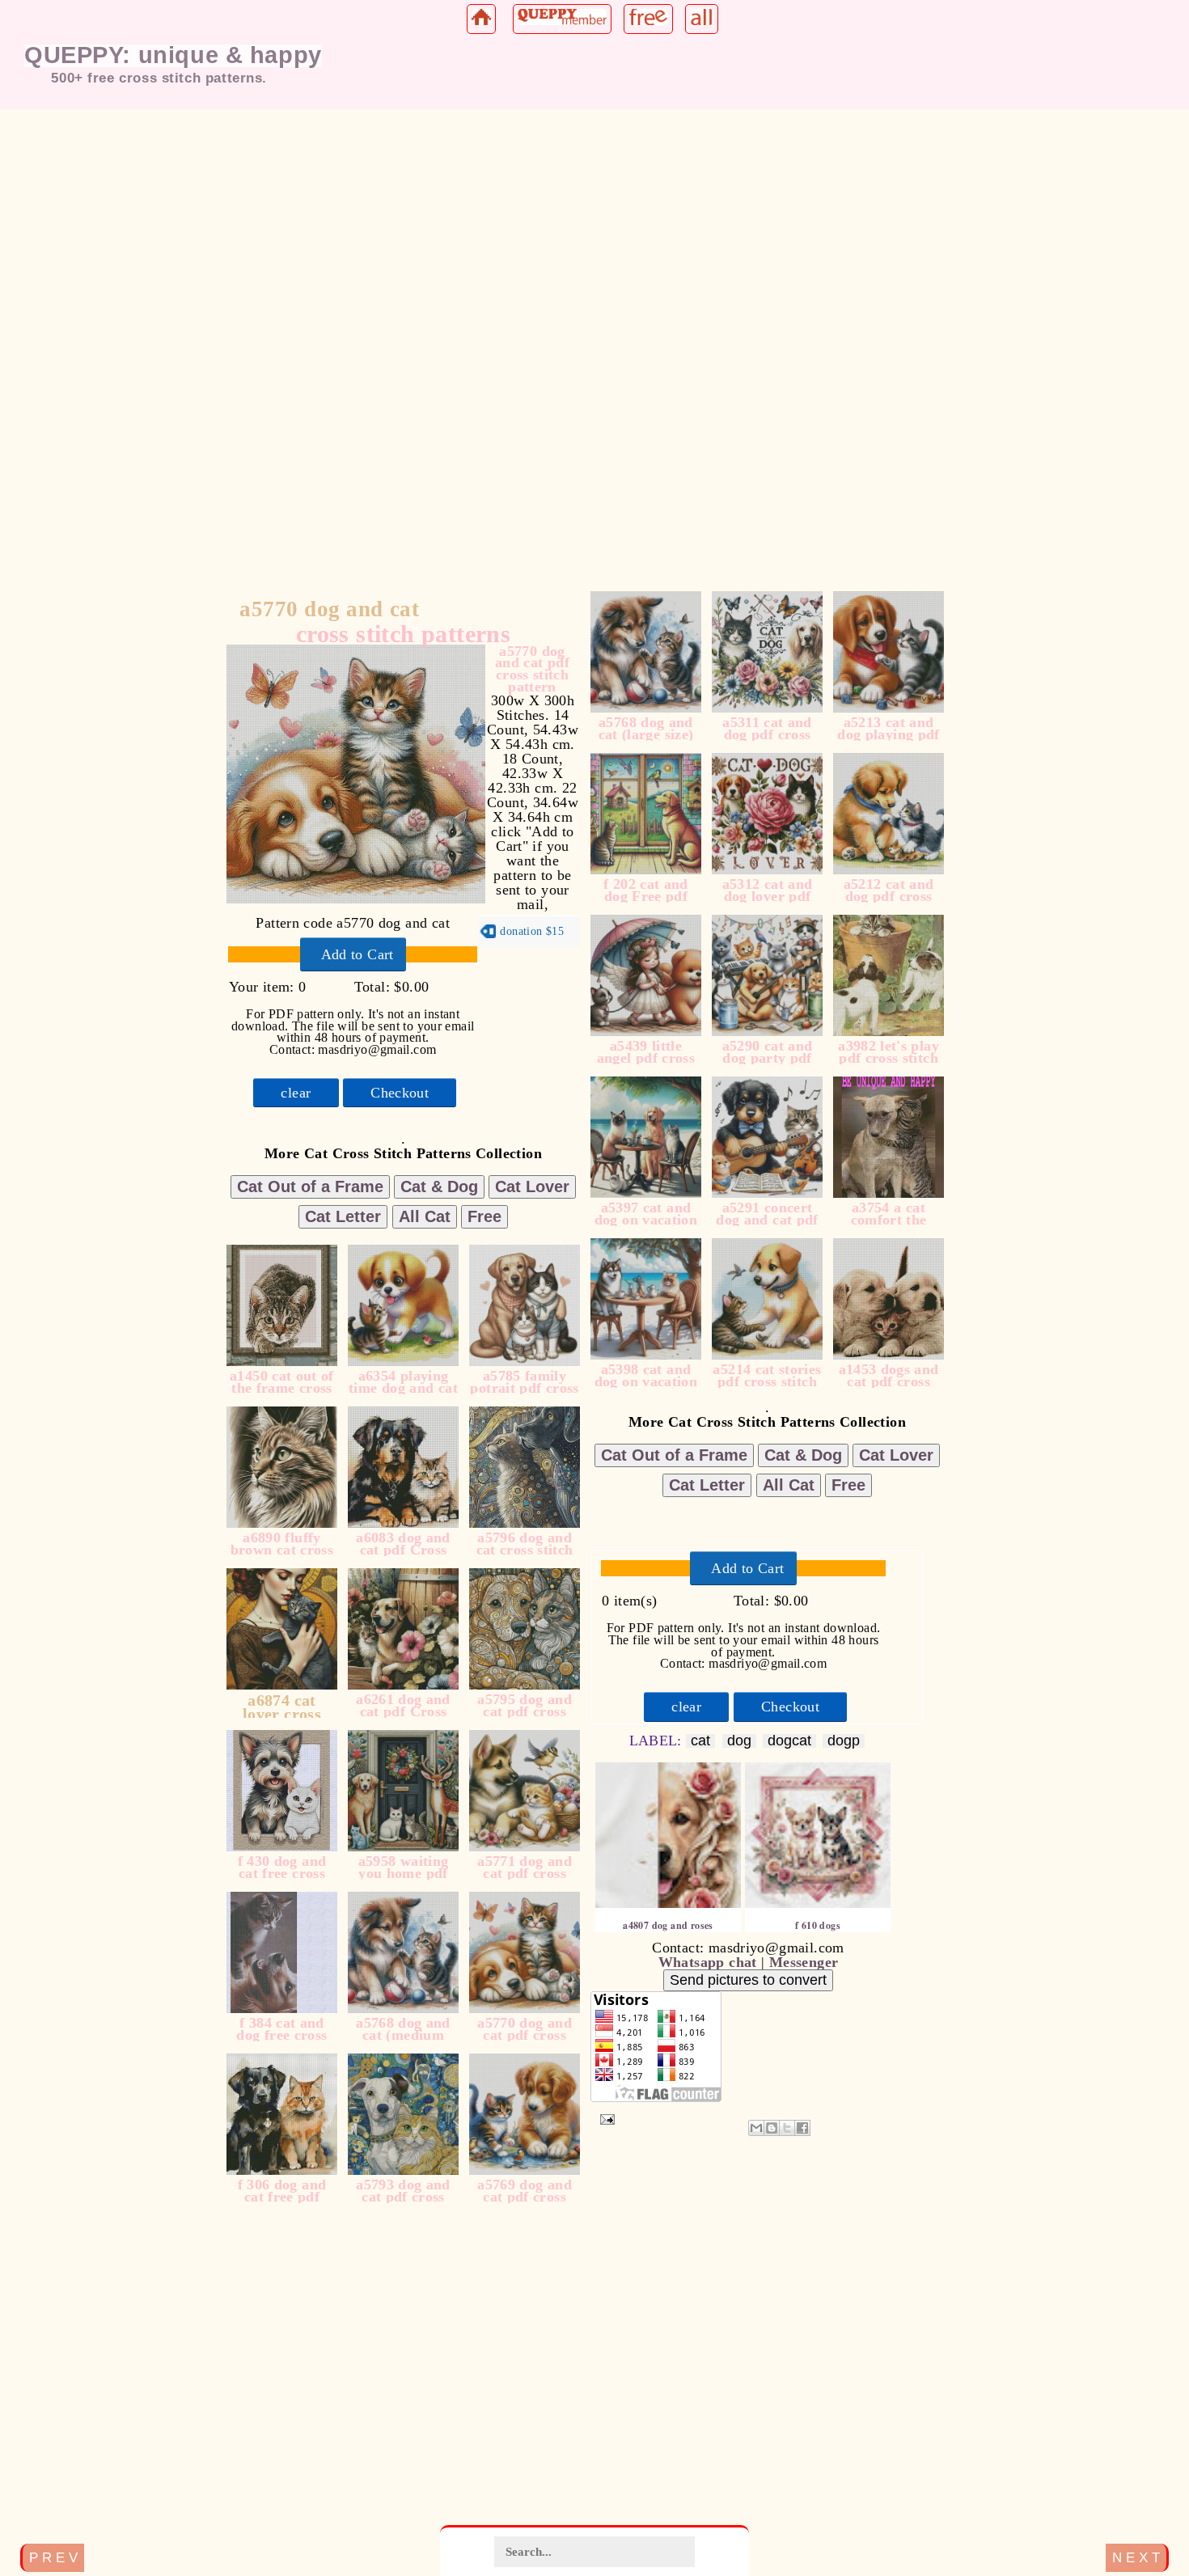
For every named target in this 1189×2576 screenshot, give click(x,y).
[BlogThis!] (772, 2128)
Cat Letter (343, 1216)
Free (484, 1216)
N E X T (1136, 2557)
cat (700, 1741)
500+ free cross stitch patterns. (159, 78)
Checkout (400, 1093)
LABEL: (658, 1741)
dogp (844, 1741)
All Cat (425, 1216)
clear (296, 1093)
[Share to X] (787, 2128)
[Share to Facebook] (802, 2128)
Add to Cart (358, 954)
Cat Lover (532, 1186)
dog (739, 1741)
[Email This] (756, 2128)
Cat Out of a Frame (310, 1186)
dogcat (789, 1741)
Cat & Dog (439, 1186)
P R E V (53, 2557)
